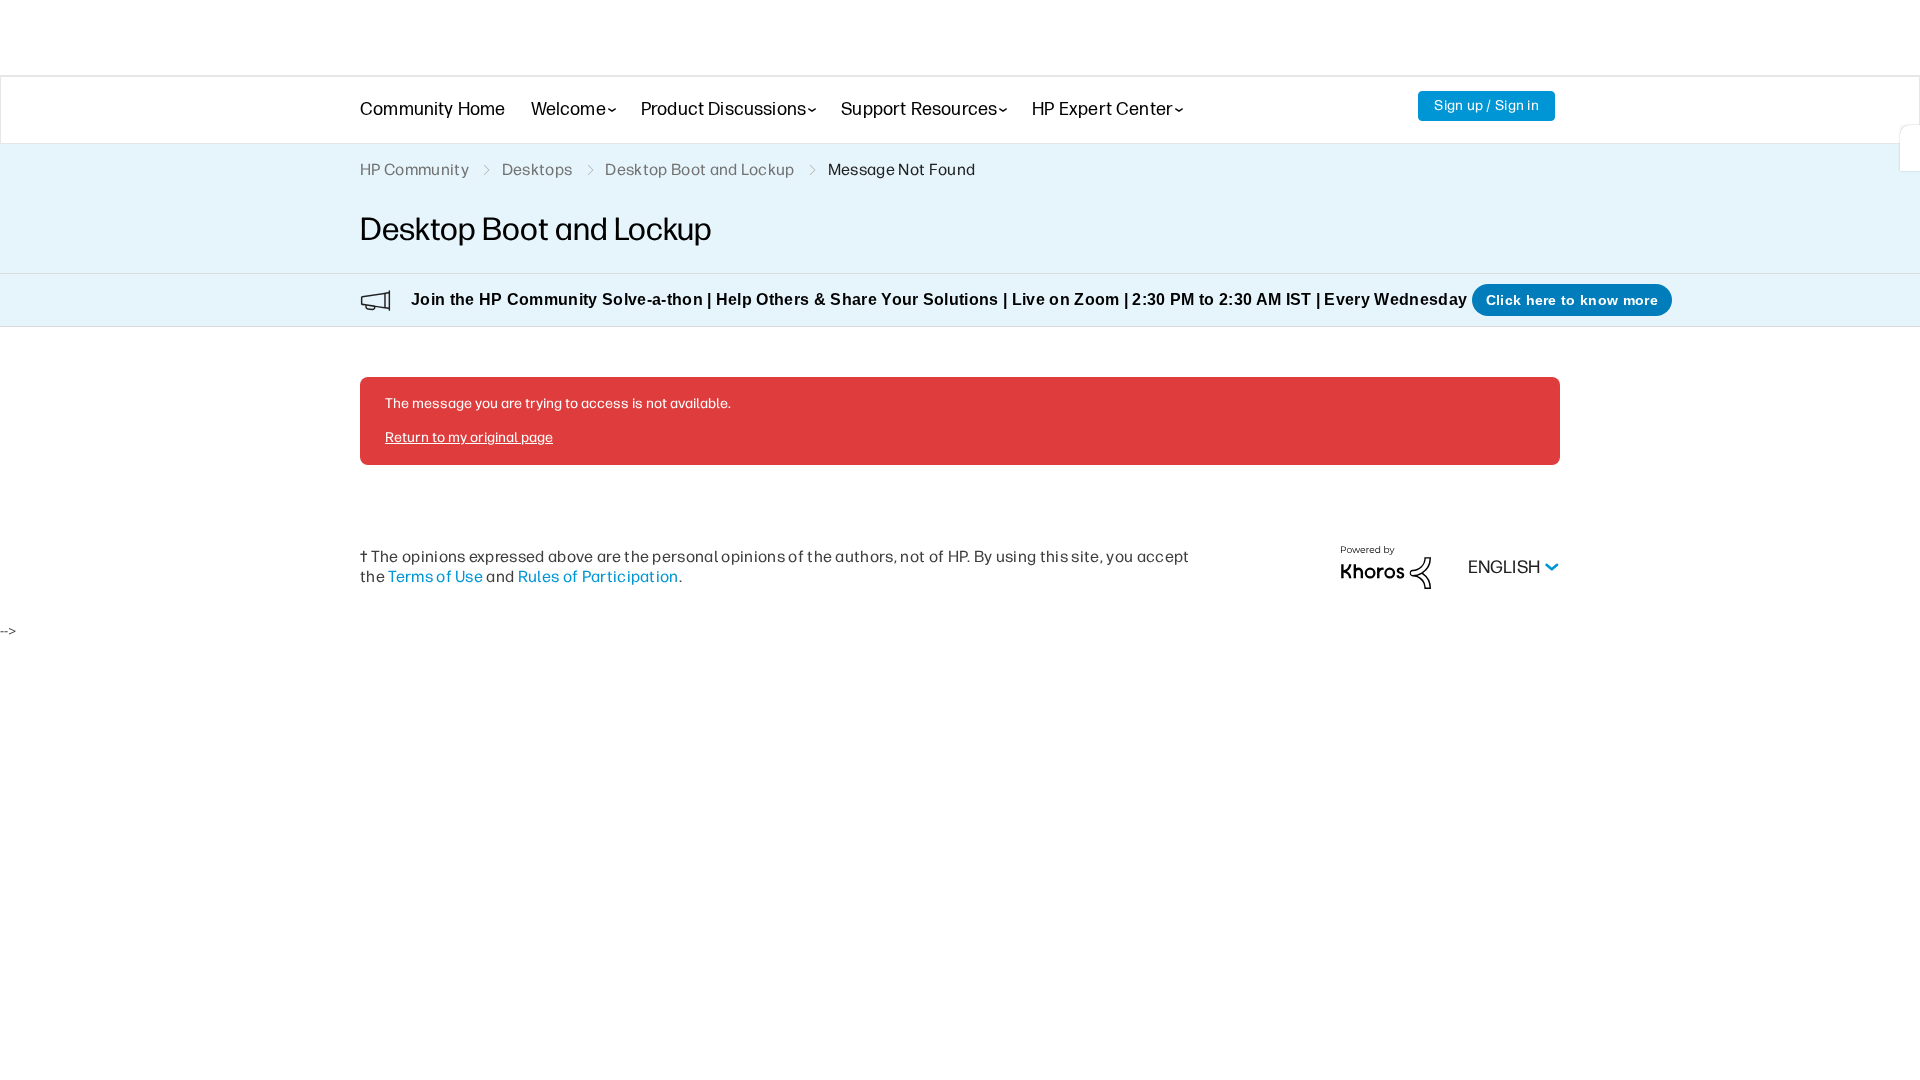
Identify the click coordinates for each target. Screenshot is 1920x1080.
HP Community (414, 169)
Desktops (537, 169)
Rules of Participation (598, 576)
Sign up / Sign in (1486, 105)
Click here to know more (1572, 300)
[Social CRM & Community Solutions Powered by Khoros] (1386, 566)
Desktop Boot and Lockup (699, 169)
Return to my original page (469, 437)
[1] (1910, 148)
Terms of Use (435, 576)
